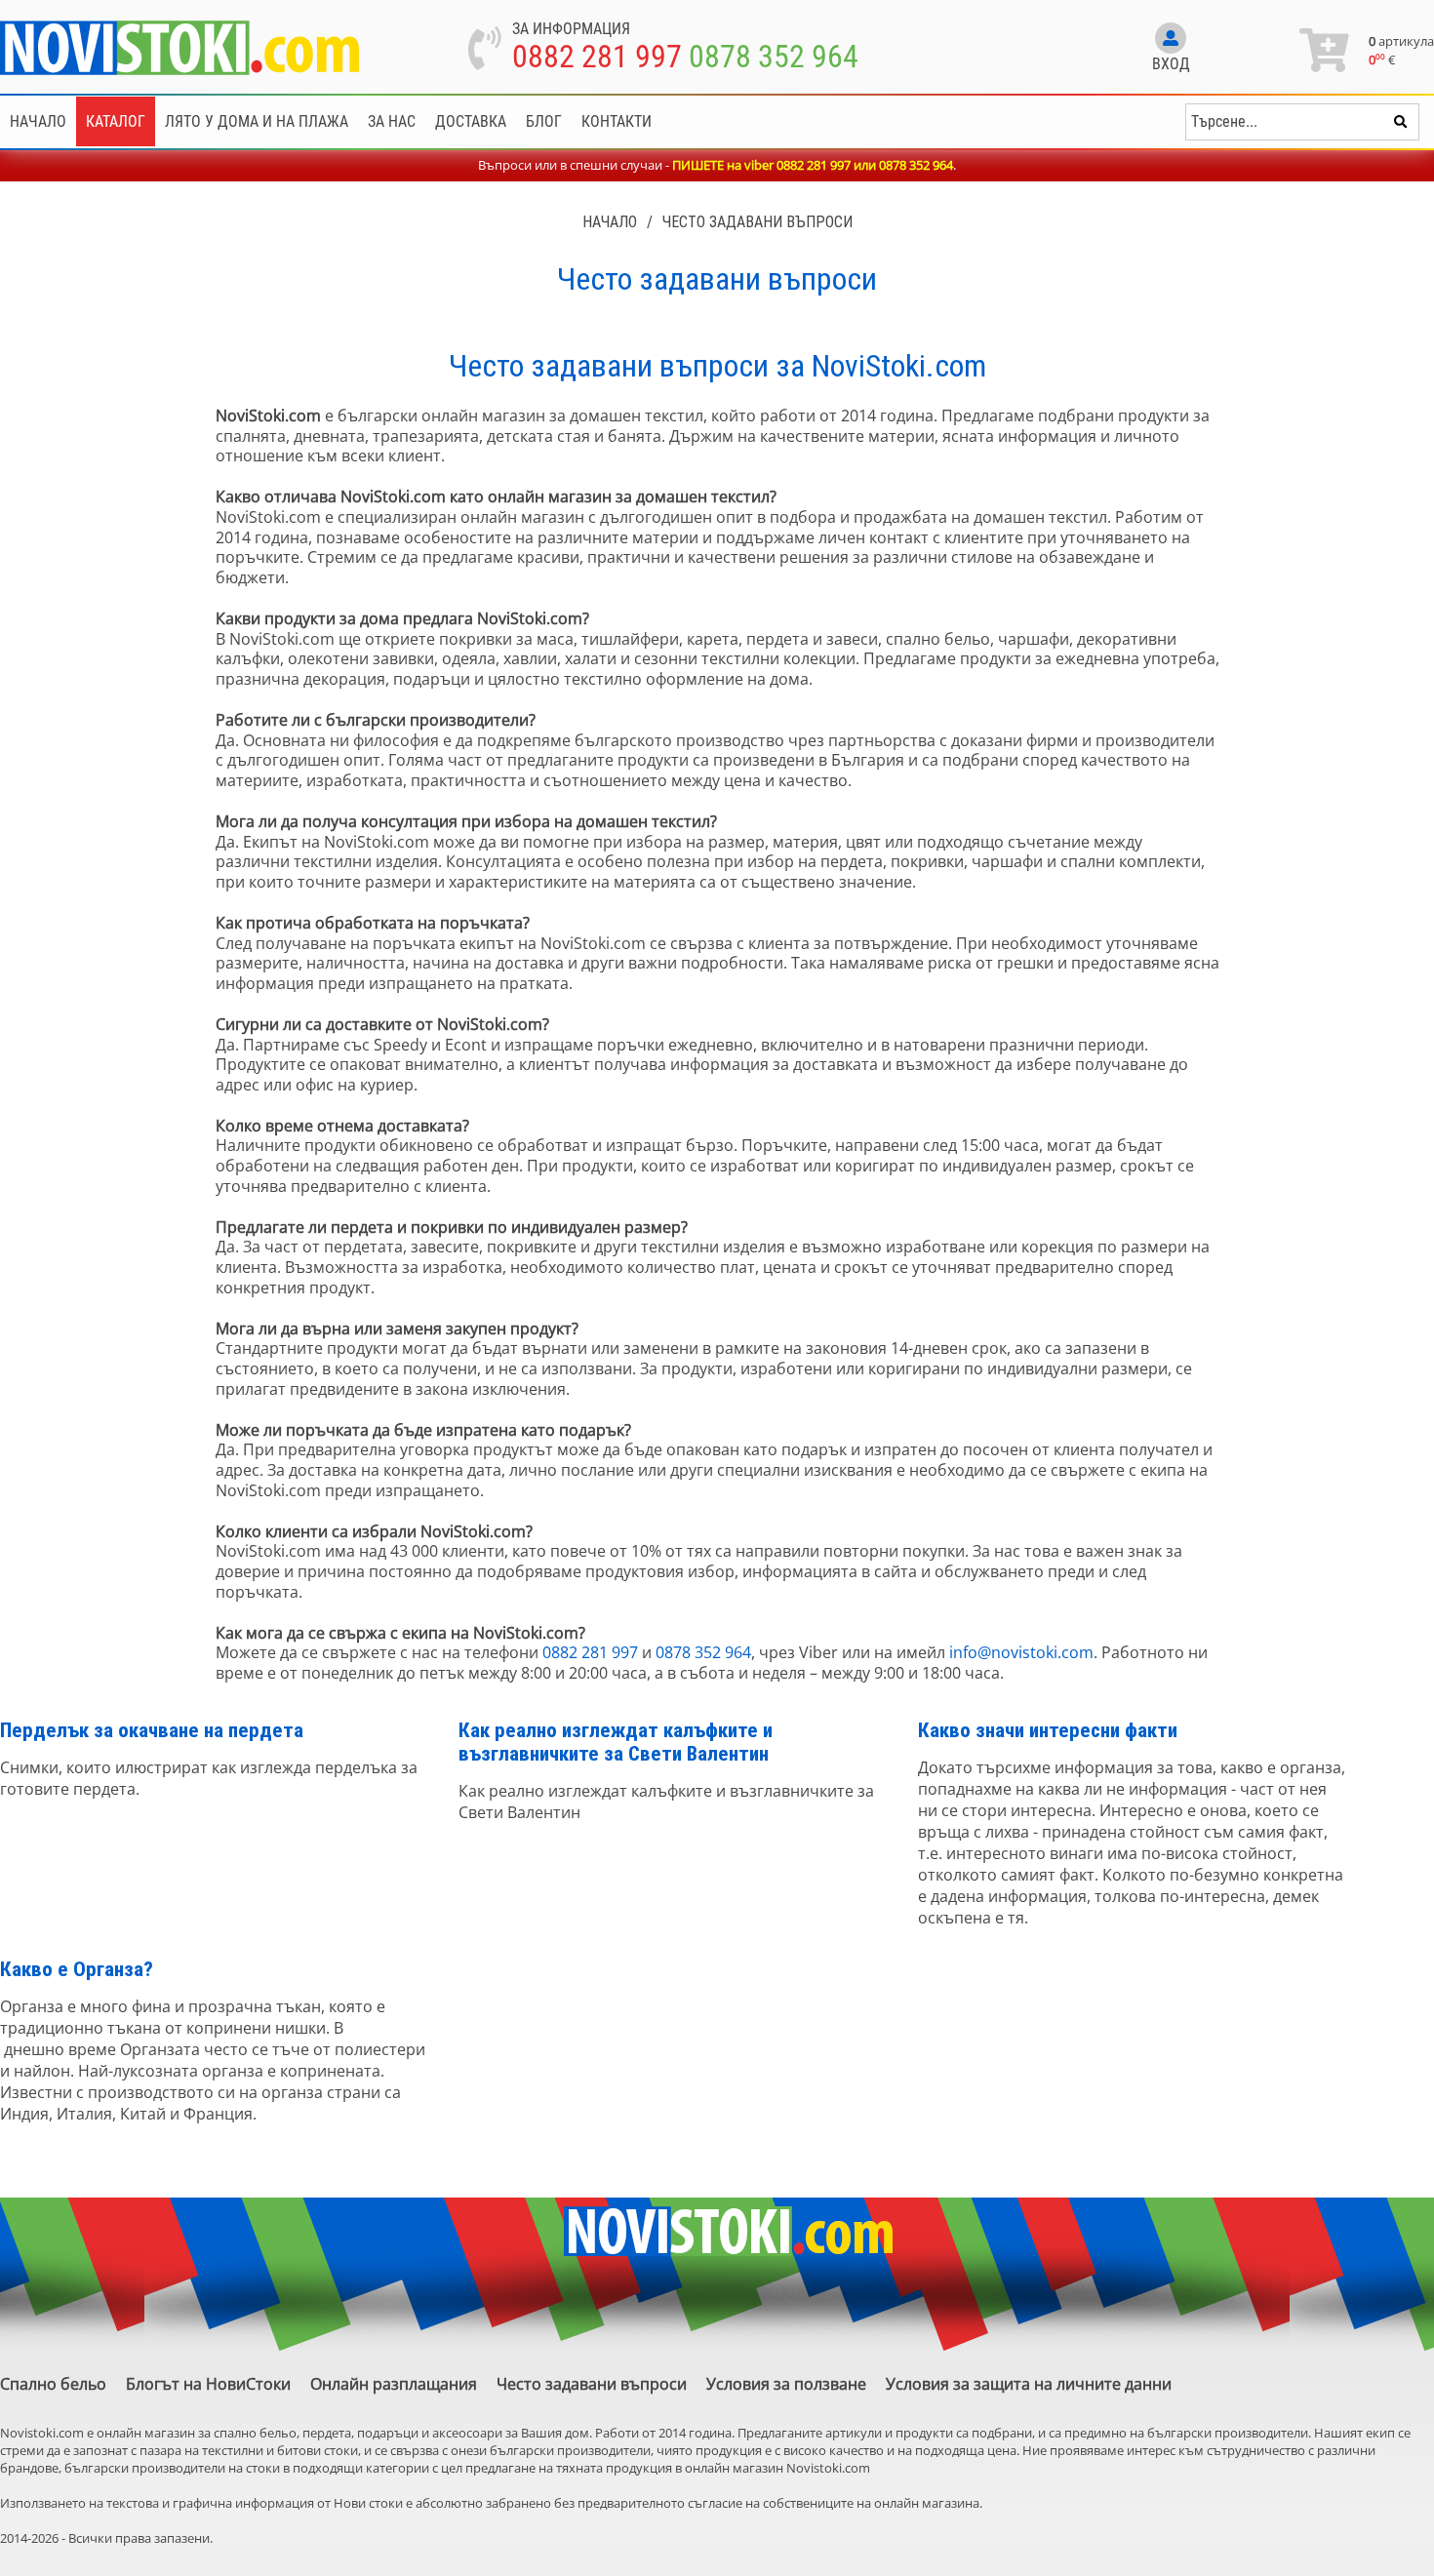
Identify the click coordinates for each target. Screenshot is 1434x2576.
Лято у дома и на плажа (257, 121)
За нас (392, 121)
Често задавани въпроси (757, 222)
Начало (38, 121)
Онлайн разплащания (394, 2384)
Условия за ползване (786, 2384)
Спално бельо (53, 2384)
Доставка (471, 121)
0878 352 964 (774, 57)
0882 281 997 (597, 57)
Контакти (617, 121)
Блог (544, 121)
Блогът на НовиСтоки (208, 2384)
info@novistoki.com (1021, 1652)
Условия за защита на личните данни (1029, 2384)
